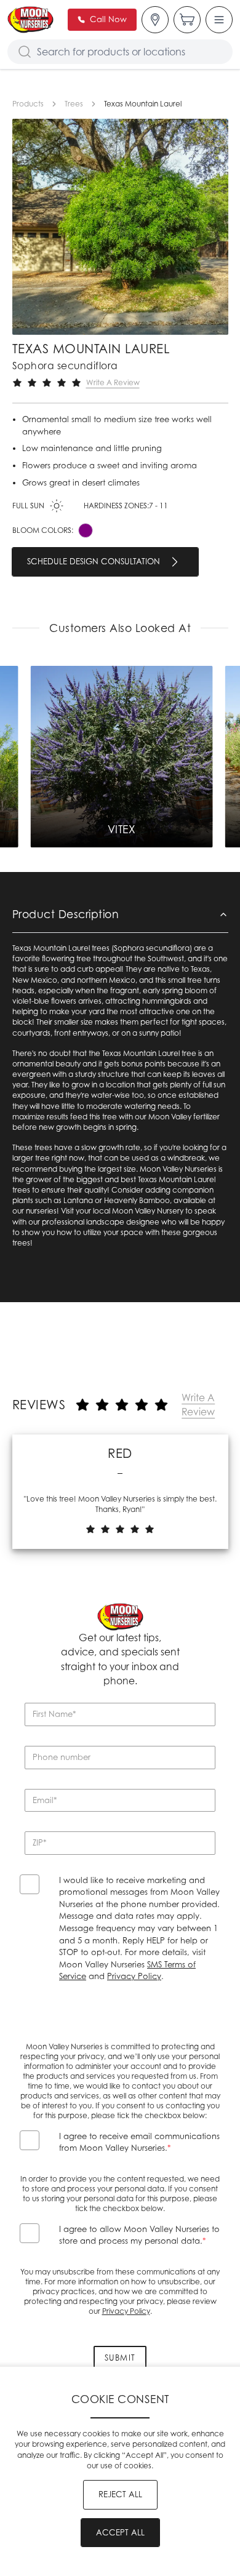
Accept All (120, 2532)
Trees (74, 104)
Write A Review (113, 382)
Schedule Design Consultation (94, 561)
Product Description (66, 914)
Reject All (120, 2494)
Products (28, 104)
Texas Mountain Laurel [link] (143, 104)
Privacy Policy (134, 1976)
